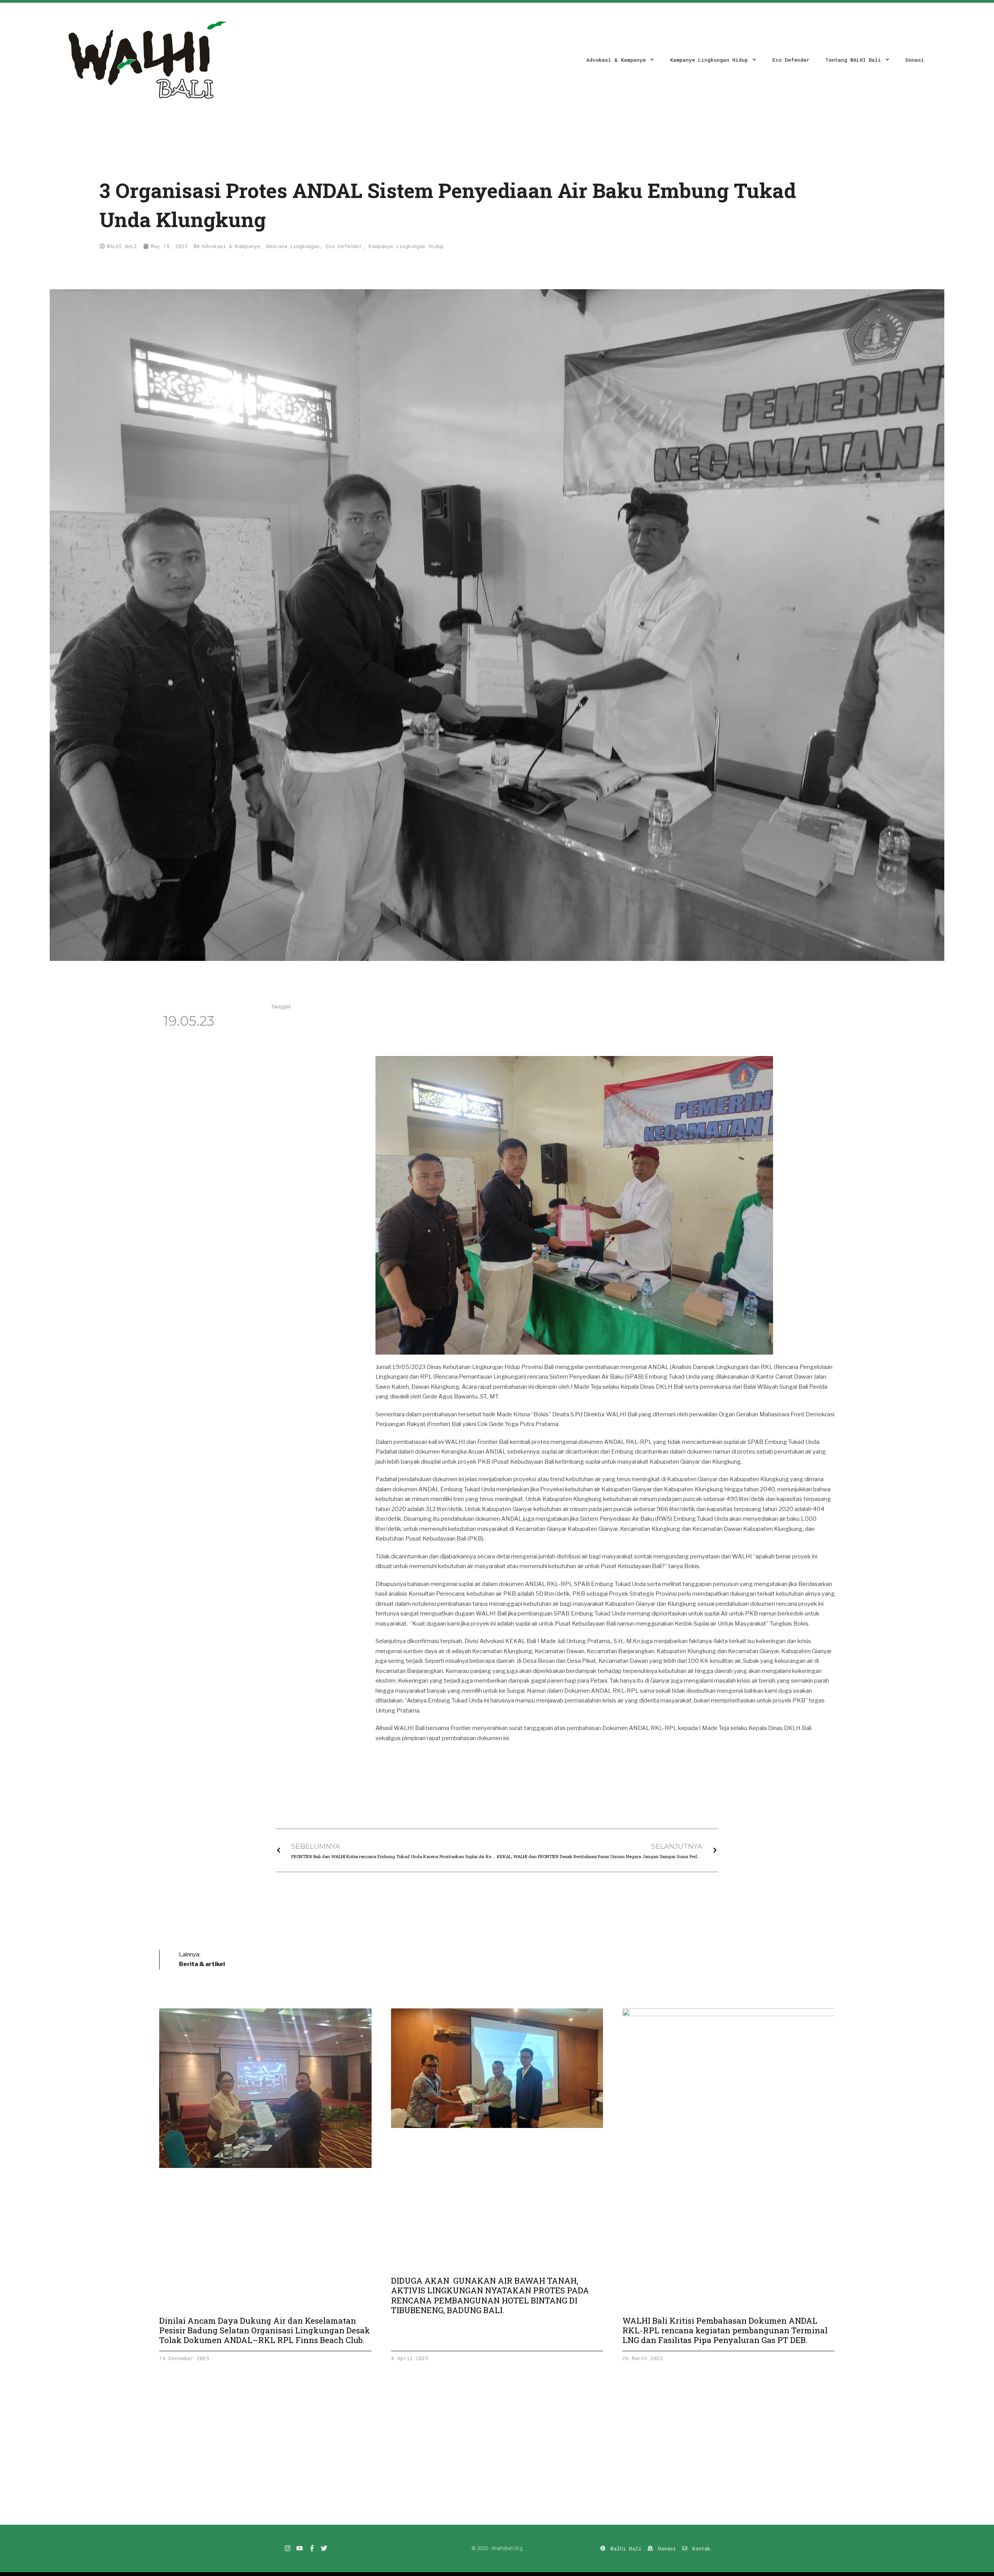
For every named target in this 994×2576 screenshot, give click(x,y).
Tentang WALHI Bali (853, 60)
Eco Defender (791, 60)
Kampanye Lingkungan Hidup (709, 60)
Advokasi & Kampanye (616, 60)
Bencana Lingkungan (293, 246)
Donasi (915, 60)
